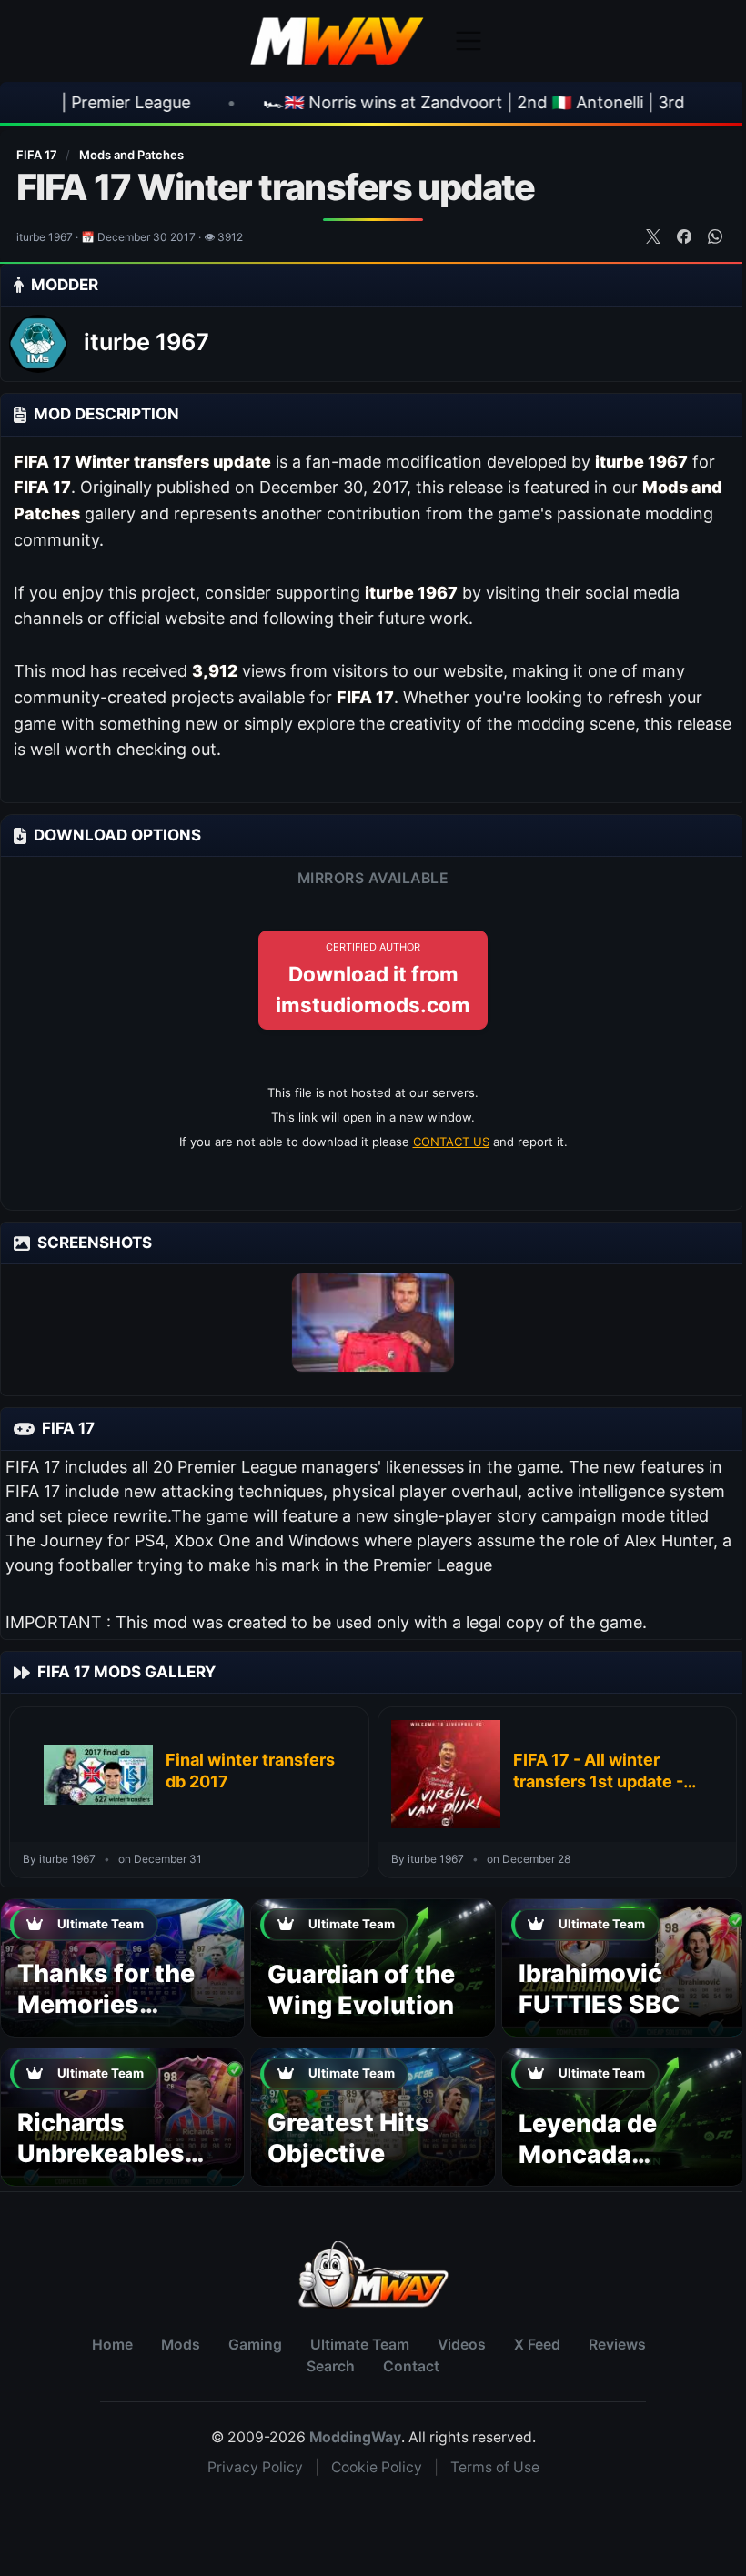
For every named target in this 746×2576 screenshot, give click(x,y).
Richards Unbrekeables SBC (101, 2153)
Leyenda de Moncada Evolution (588, 2154)
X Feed (537, 2345)
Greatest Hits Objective (348, 2138)
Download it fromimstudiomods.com (373, 979)
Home (112, 2345)
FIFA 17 (38, 155)
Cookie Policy (377, 2467)
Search (331, 2366)
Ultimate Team (360, 2345)
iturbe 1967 (146, 342)
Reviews (617, 2345)
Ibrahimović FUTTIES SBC (600, 1989)
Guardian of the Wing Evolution (361, 1990)
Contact (411, 2366)
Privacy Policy (255, 2467)
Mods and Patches (131, 155)
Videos (462, 2345)
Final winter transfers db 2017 (250, 1771)
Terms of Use (495, 2467)
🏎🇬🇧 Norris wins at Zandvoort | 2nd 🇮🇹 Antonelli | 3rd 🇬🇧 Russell (393, 102)
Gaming (255, 2345)
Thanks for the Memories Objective (106, 2004)
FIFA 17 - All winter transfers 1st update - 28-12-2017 (598, 1772)
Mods (181, 2345)
